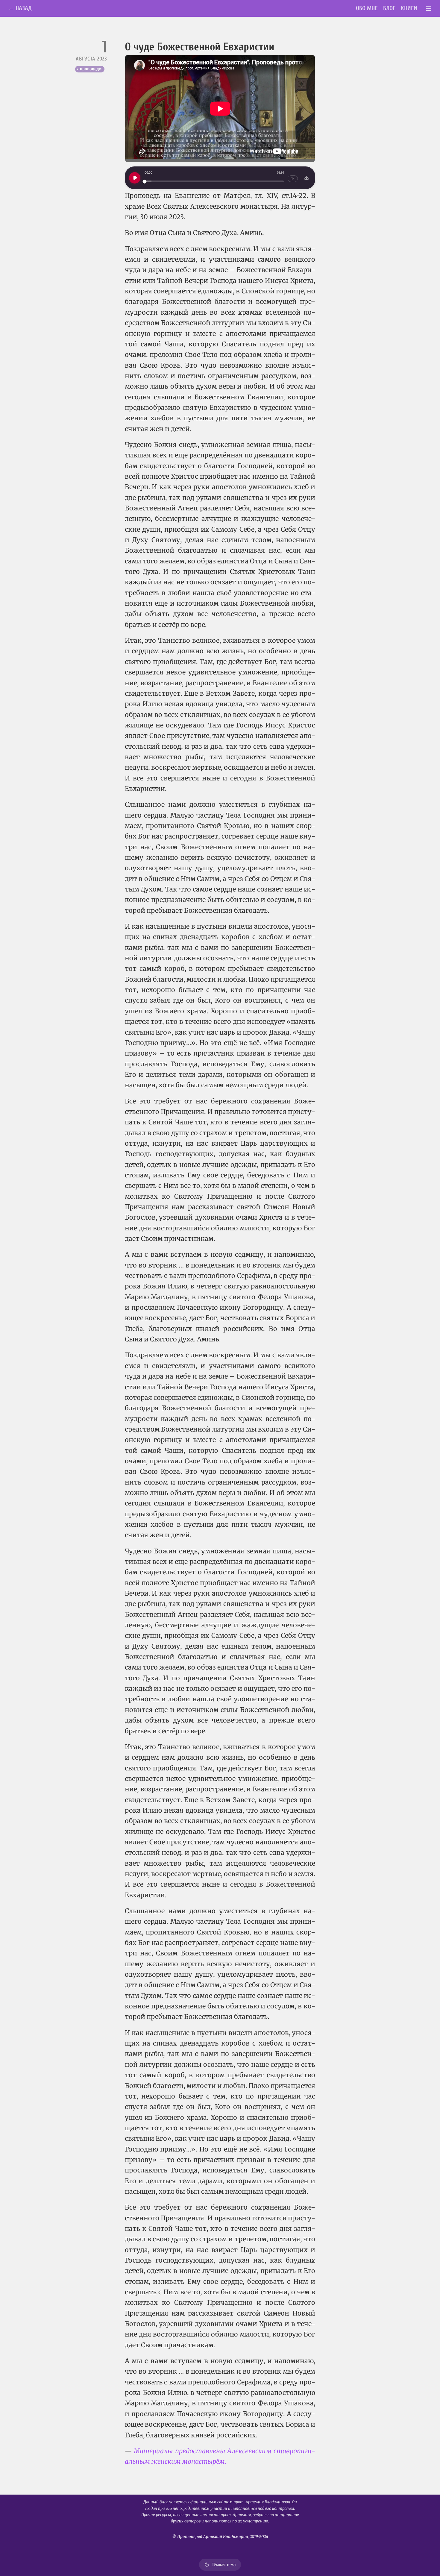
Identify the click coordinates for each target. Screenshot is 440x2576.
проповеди (91, 69)
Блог (389, 8)
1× (293, 179)
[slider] (214, 182)
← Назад (20, 8)
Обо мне (367, 8)
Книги (409, 8)
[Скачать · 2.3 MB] (307, 178)
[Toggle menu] (429, 9)
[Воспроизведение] (135, 178)
